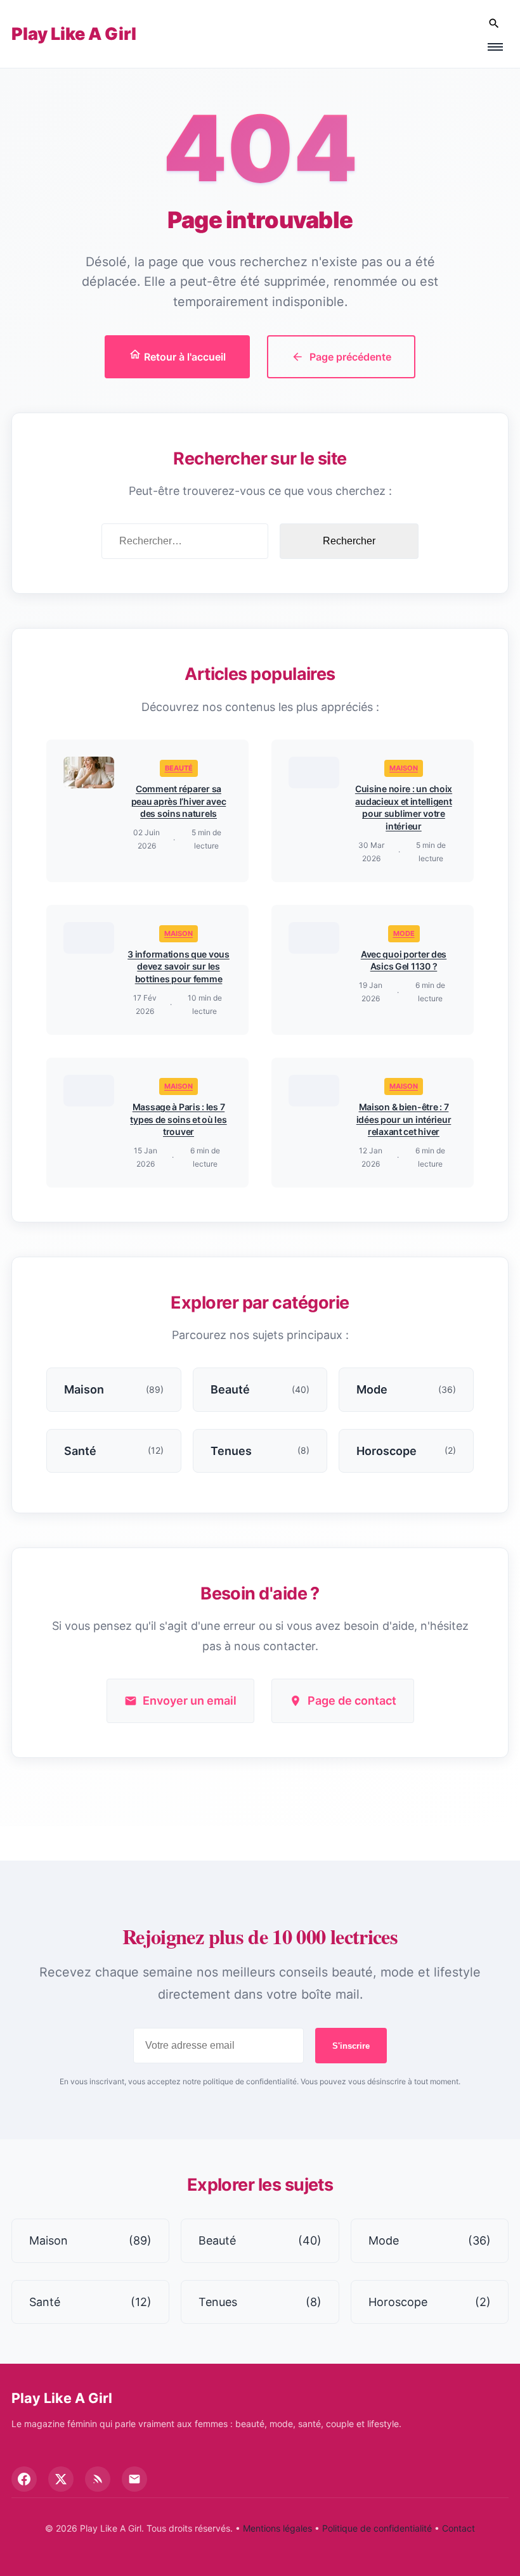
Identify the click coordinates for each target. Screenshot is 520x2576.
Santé (90, 2302)
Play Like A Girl (74, 34)
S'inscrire (351, 2046)
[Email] (134, 2479)
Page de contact (352, 1701)
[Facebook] (24, 2479)
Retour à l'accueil (184, 357)
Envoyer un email (190, 1701)
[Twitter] (61, 2479)
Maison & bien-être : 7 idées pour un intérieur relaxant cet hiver (404, 1119)
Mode (404, 933)
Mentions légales (277, 2528)
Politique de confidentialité (377, 2528)
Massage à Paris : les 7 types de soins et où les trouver (178, 1119)
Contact (458, 2528)
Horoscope (430, 2302)
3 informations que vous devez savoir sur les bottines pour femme (179, 966)
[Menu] (495, 47)
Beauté (179, 768)
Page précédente (350, 357)
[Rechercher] (494, 24)
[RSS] (98, 2479)
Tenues (260, 2302)
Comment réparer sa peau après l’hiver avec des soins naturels (179, 801)
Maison (404, 768)
